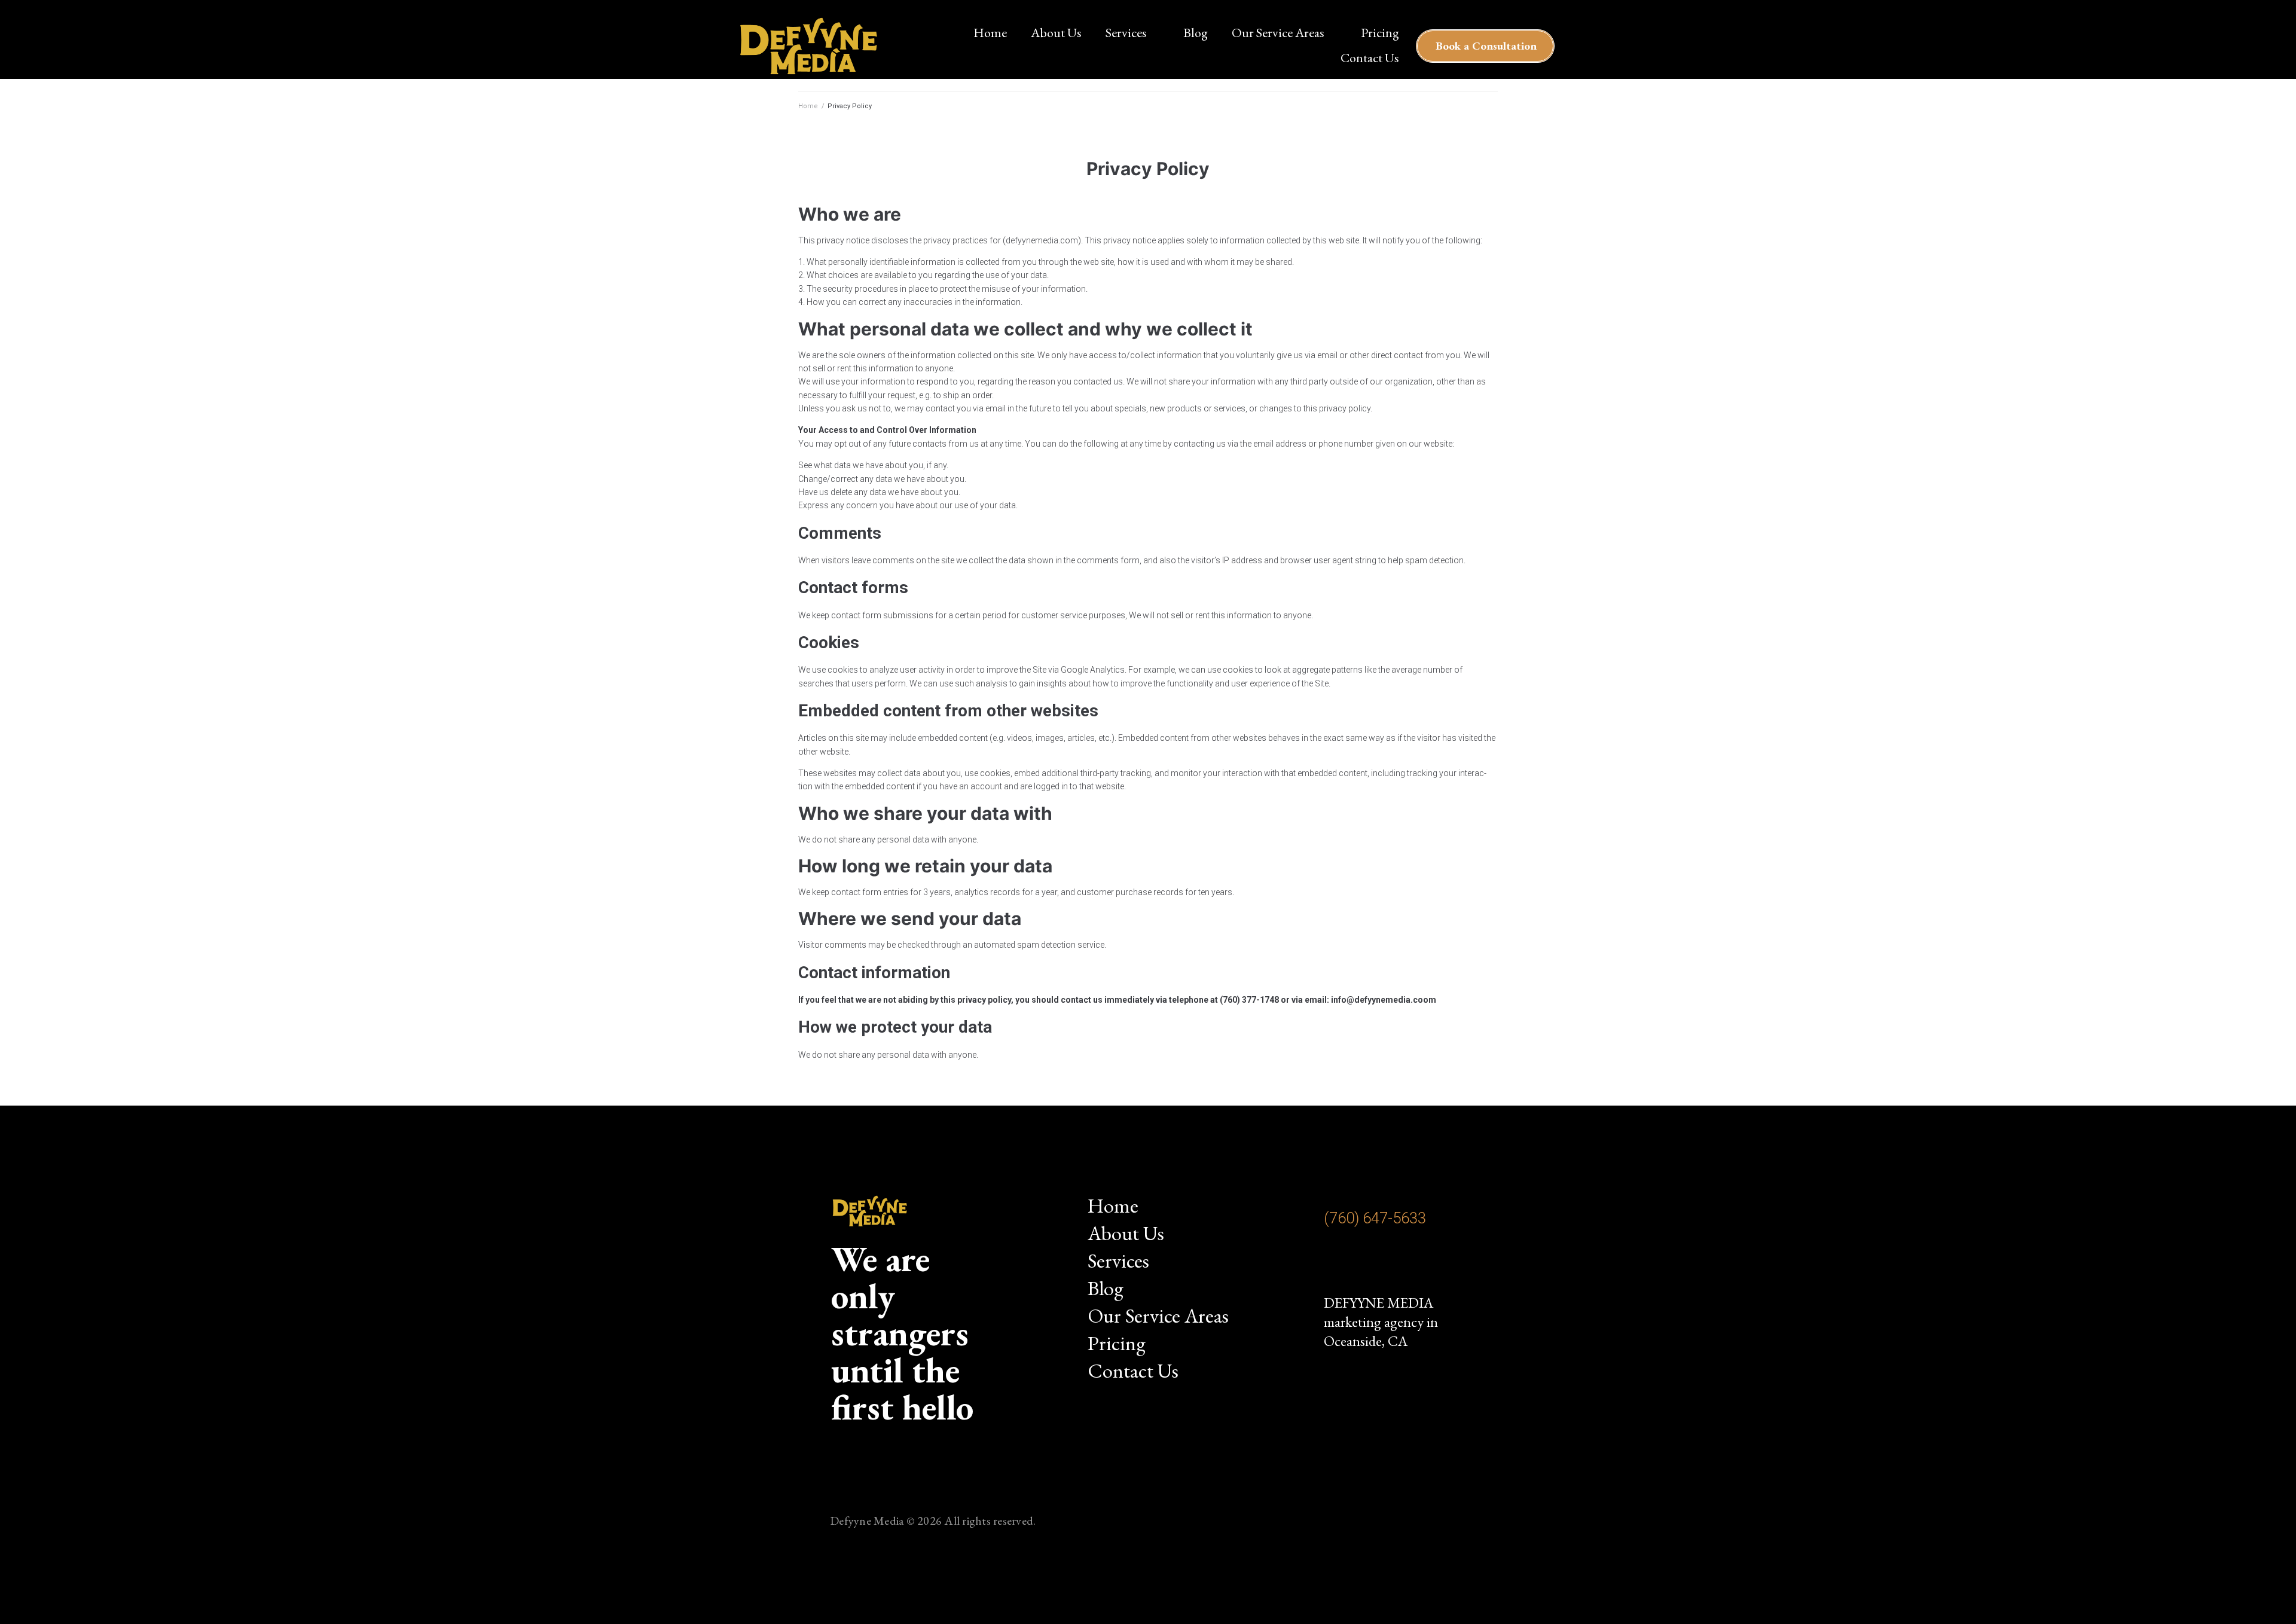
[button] (1485, 46)
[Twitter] (1413, 1265)
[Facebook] (1377, 1265)
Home (808, 106)
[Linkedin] (1450, 1265)
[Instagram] (1341, 1265)
